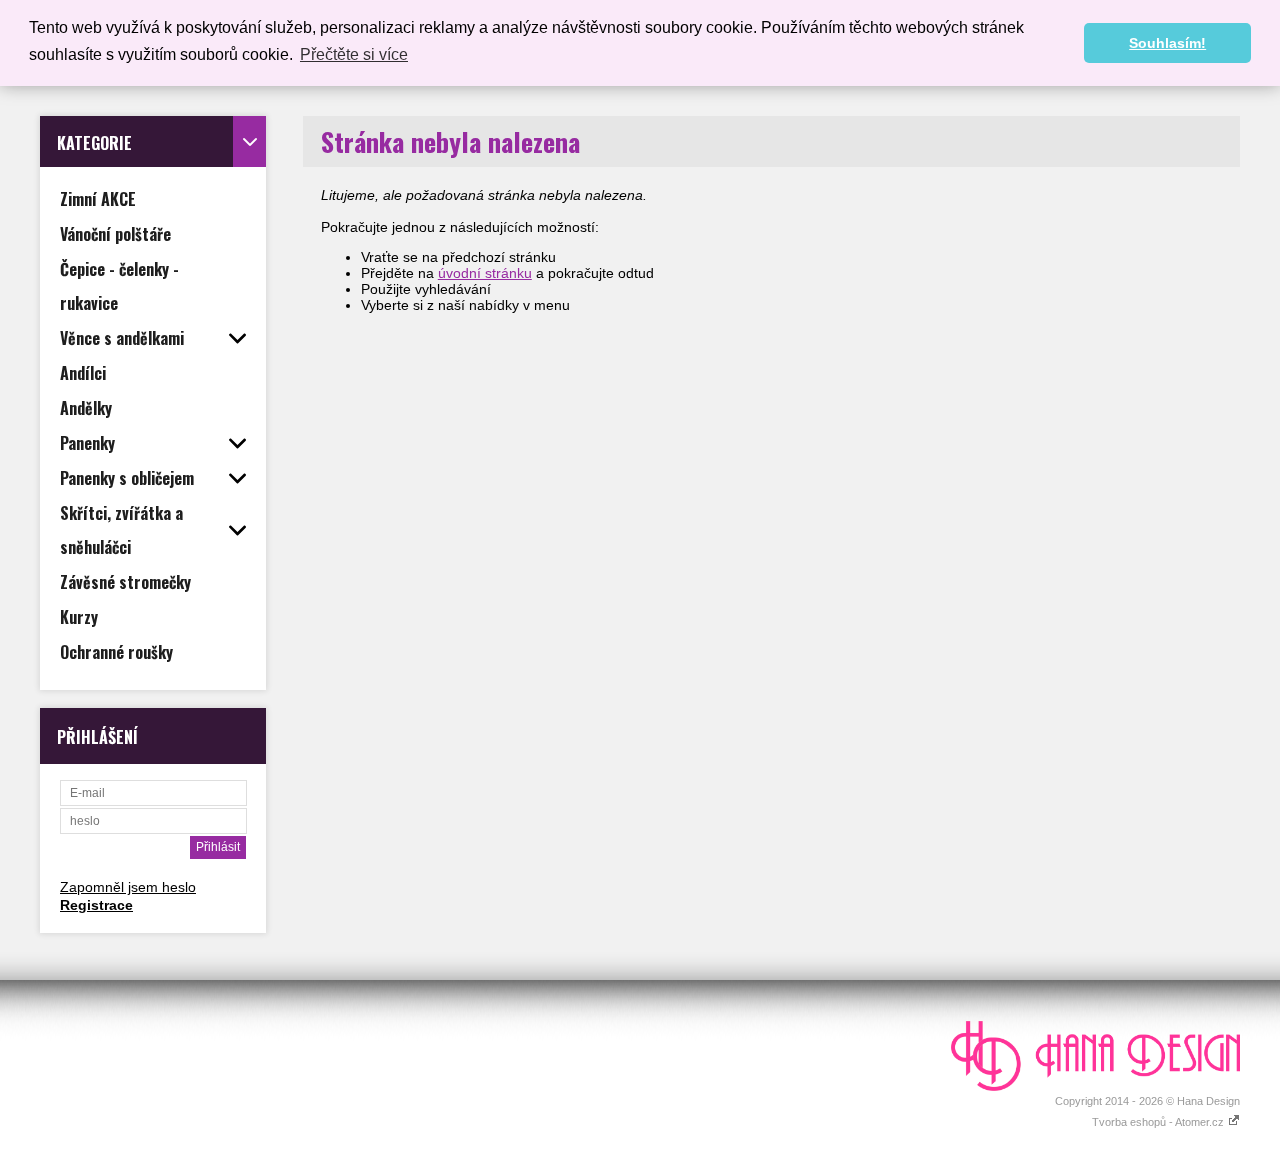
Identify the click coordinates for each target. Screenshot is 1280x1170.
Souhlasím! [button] (1167, 43)
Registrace (96, 905)
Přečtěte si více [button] (354, 54)
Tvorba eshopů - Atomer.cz (1159, 1122)
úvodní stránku (485, 273)
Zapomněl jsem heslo (128, 887)
